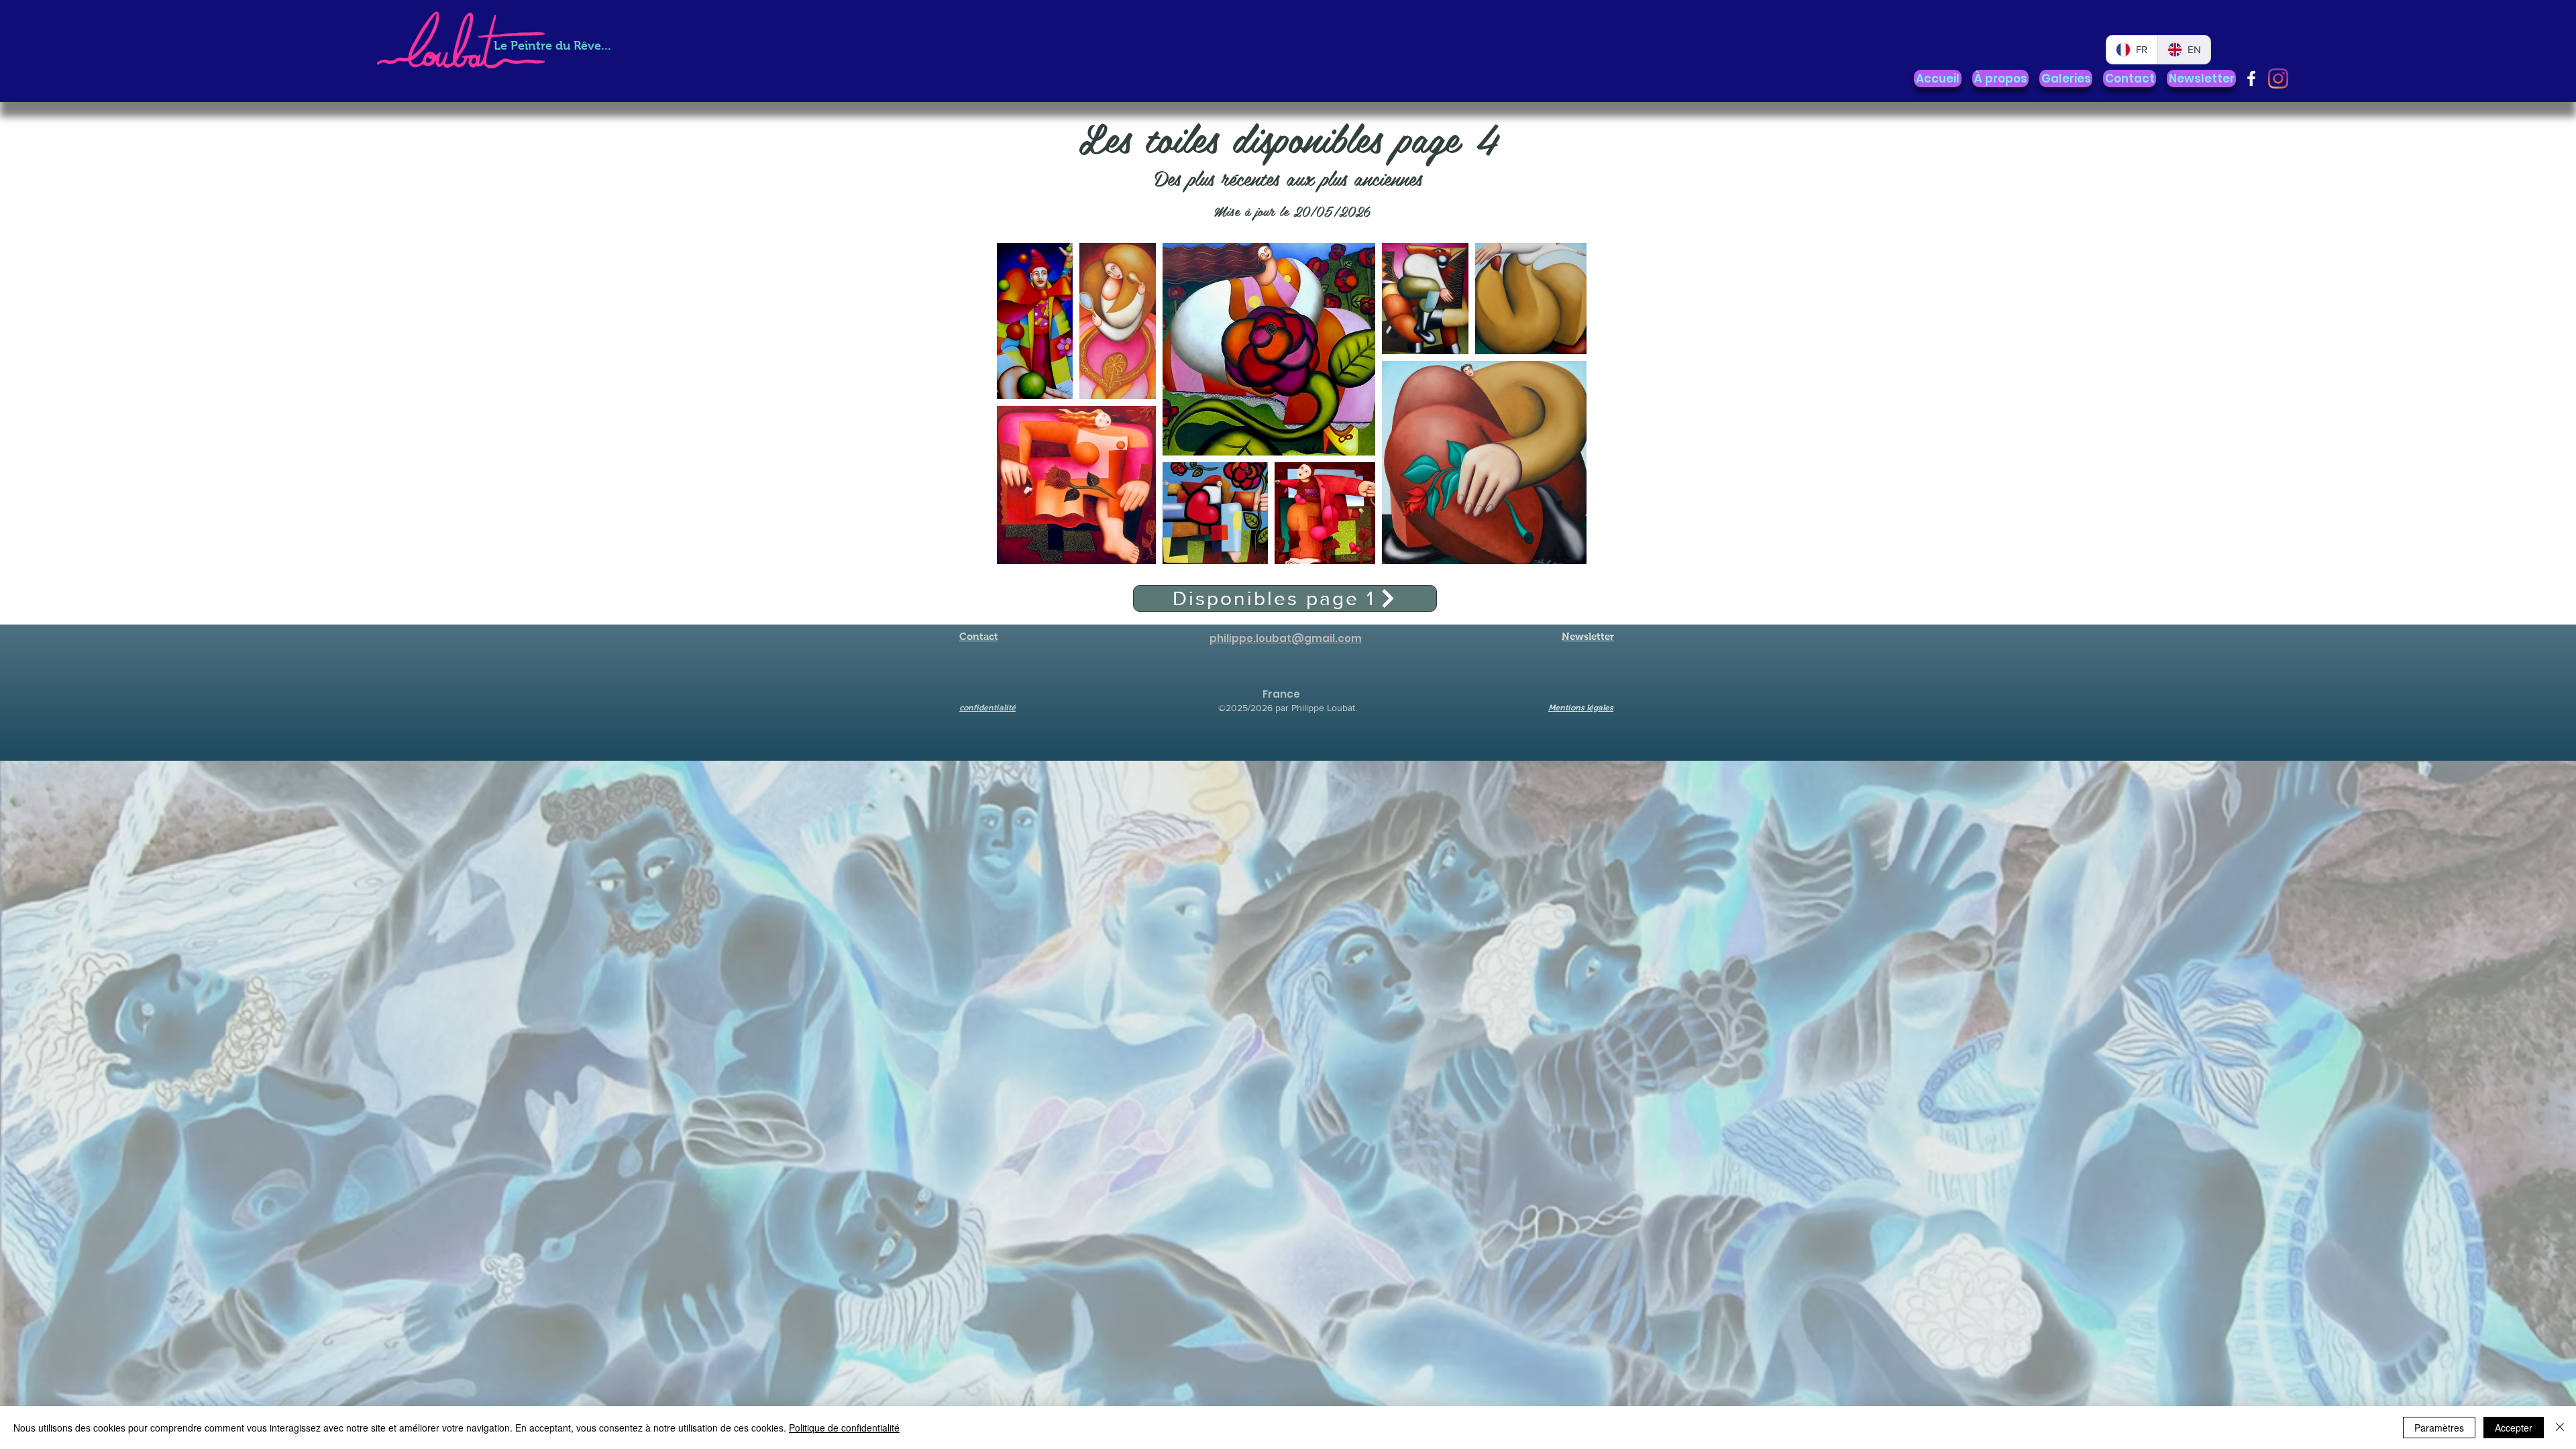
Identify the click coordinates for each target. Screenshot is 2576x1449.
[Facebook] (2251, 78)
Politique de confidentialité (844, 1428)
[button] (2066, 78)
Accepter (2514, 1428)
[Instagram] (2278, 78)
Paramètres (2439, 1428)
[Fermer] (2560, 1428)
